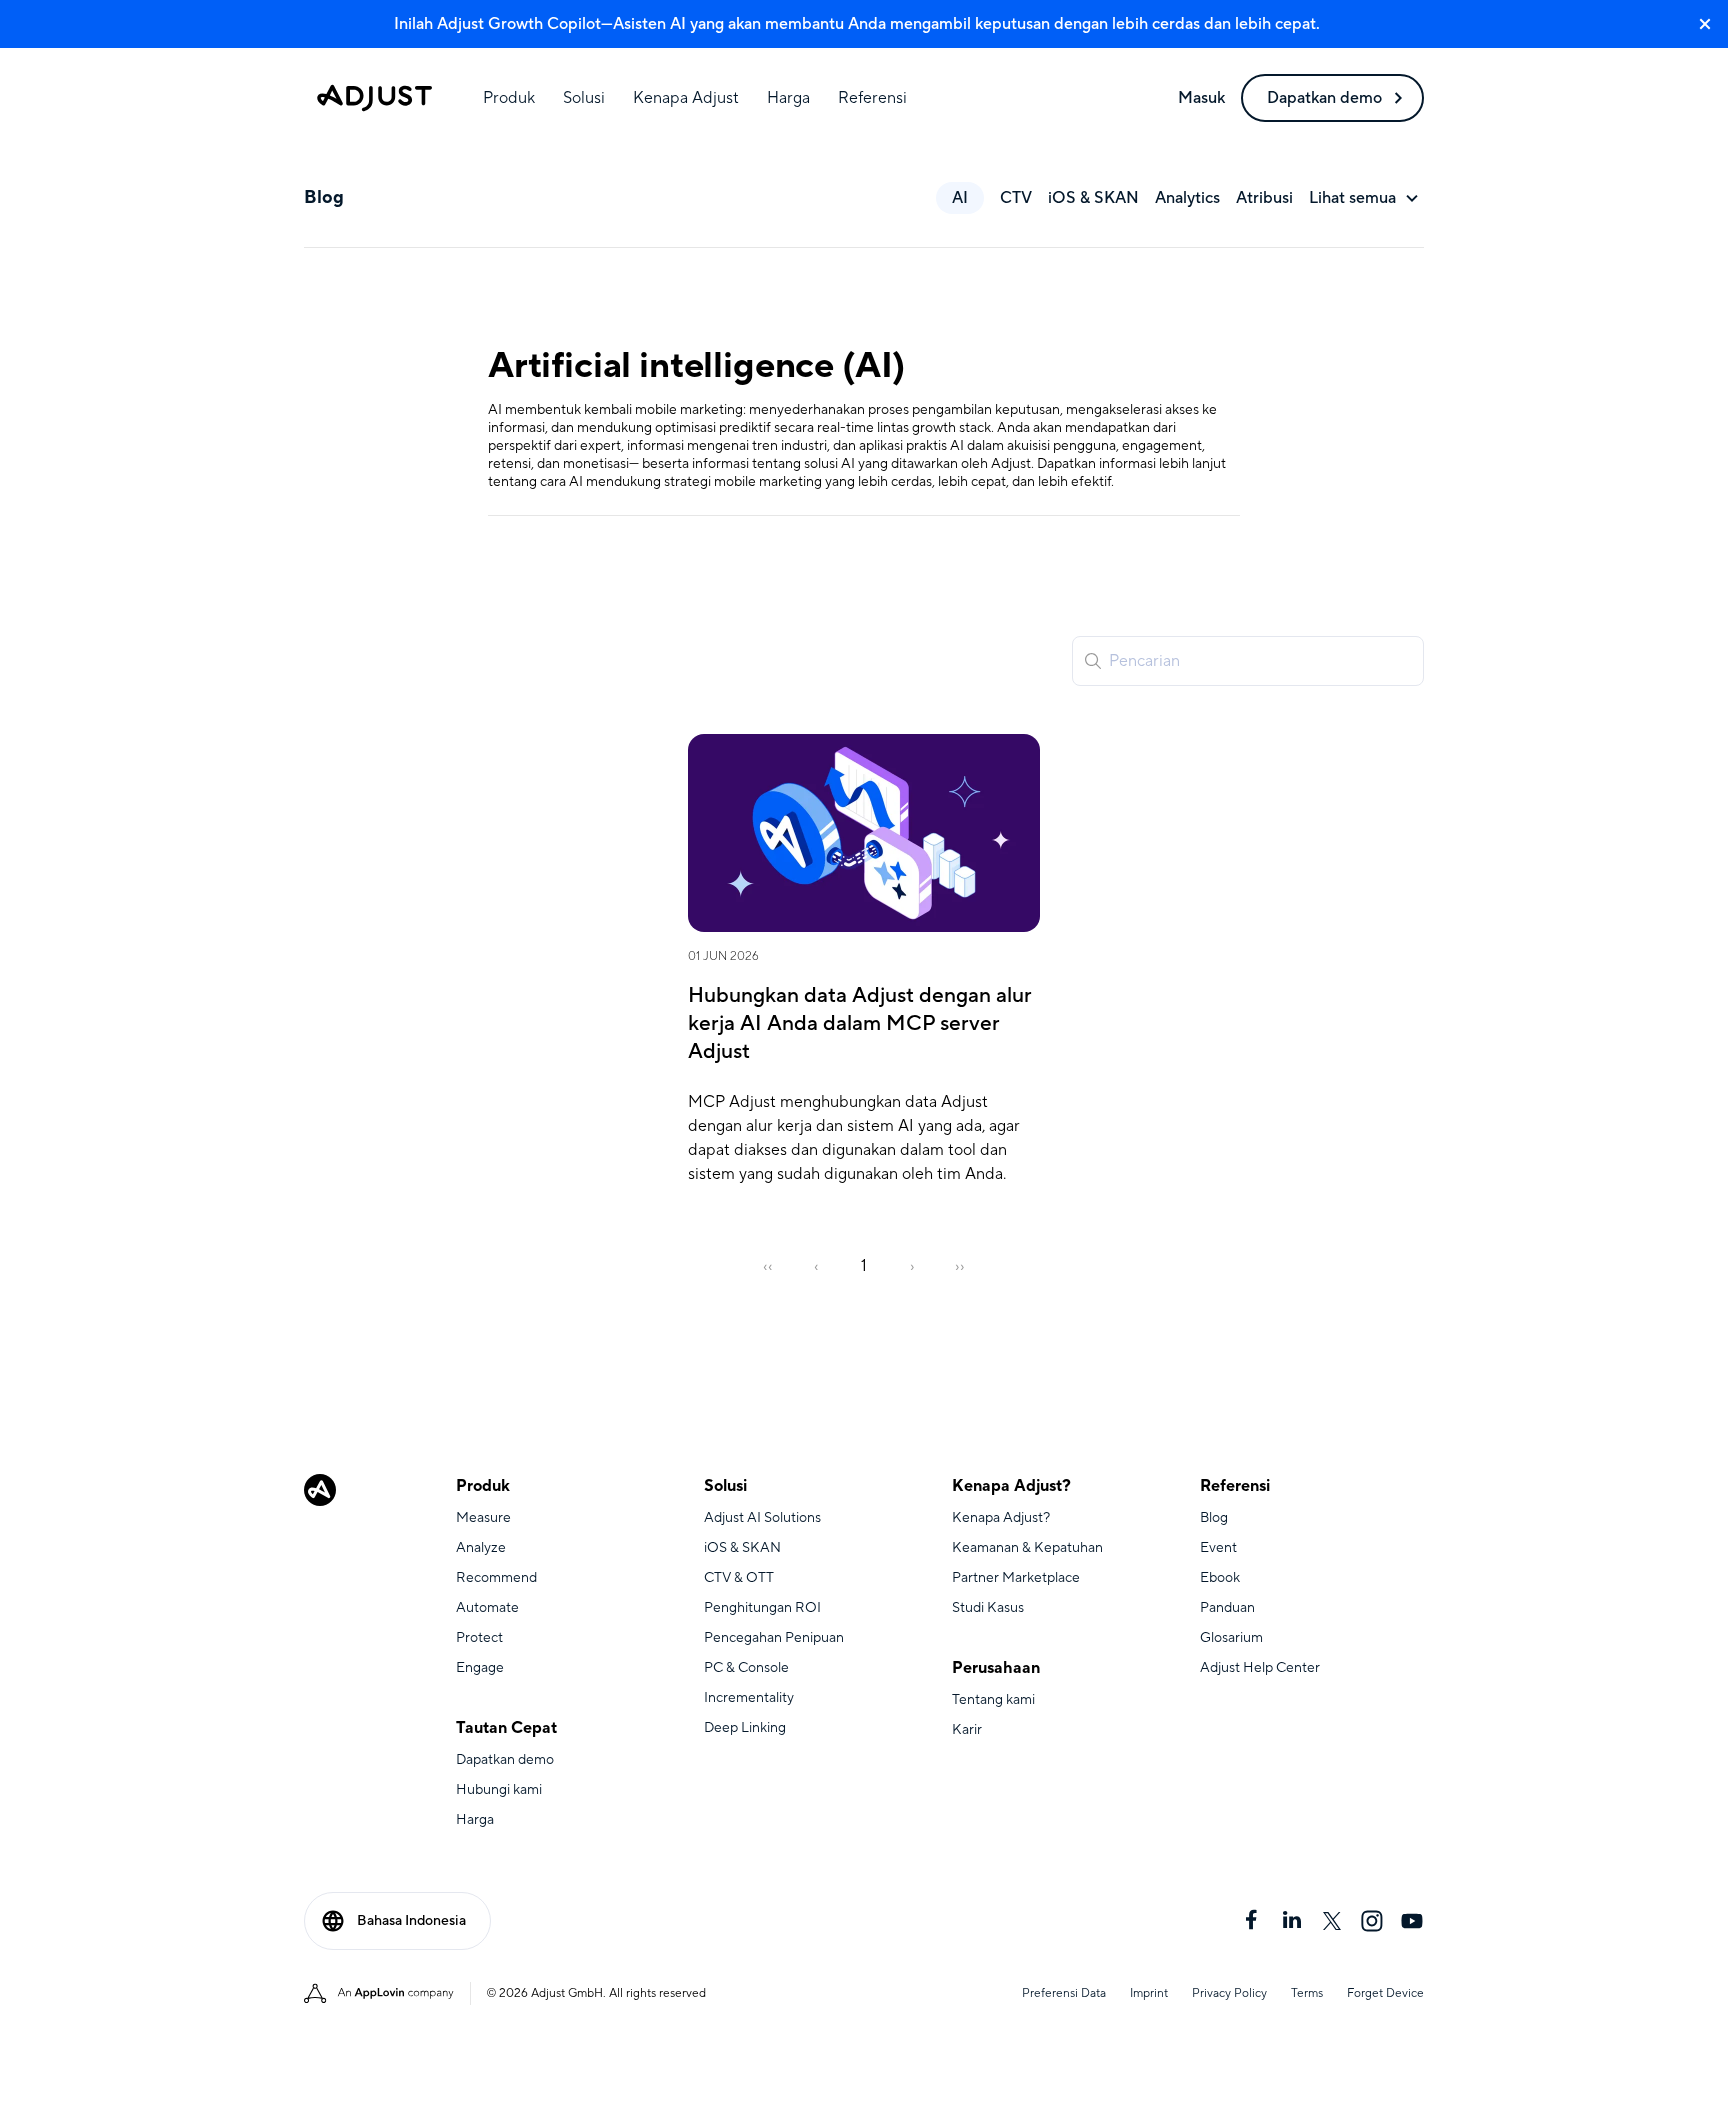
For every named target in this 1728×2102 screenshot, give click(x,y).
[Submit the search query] (1093, 661)
